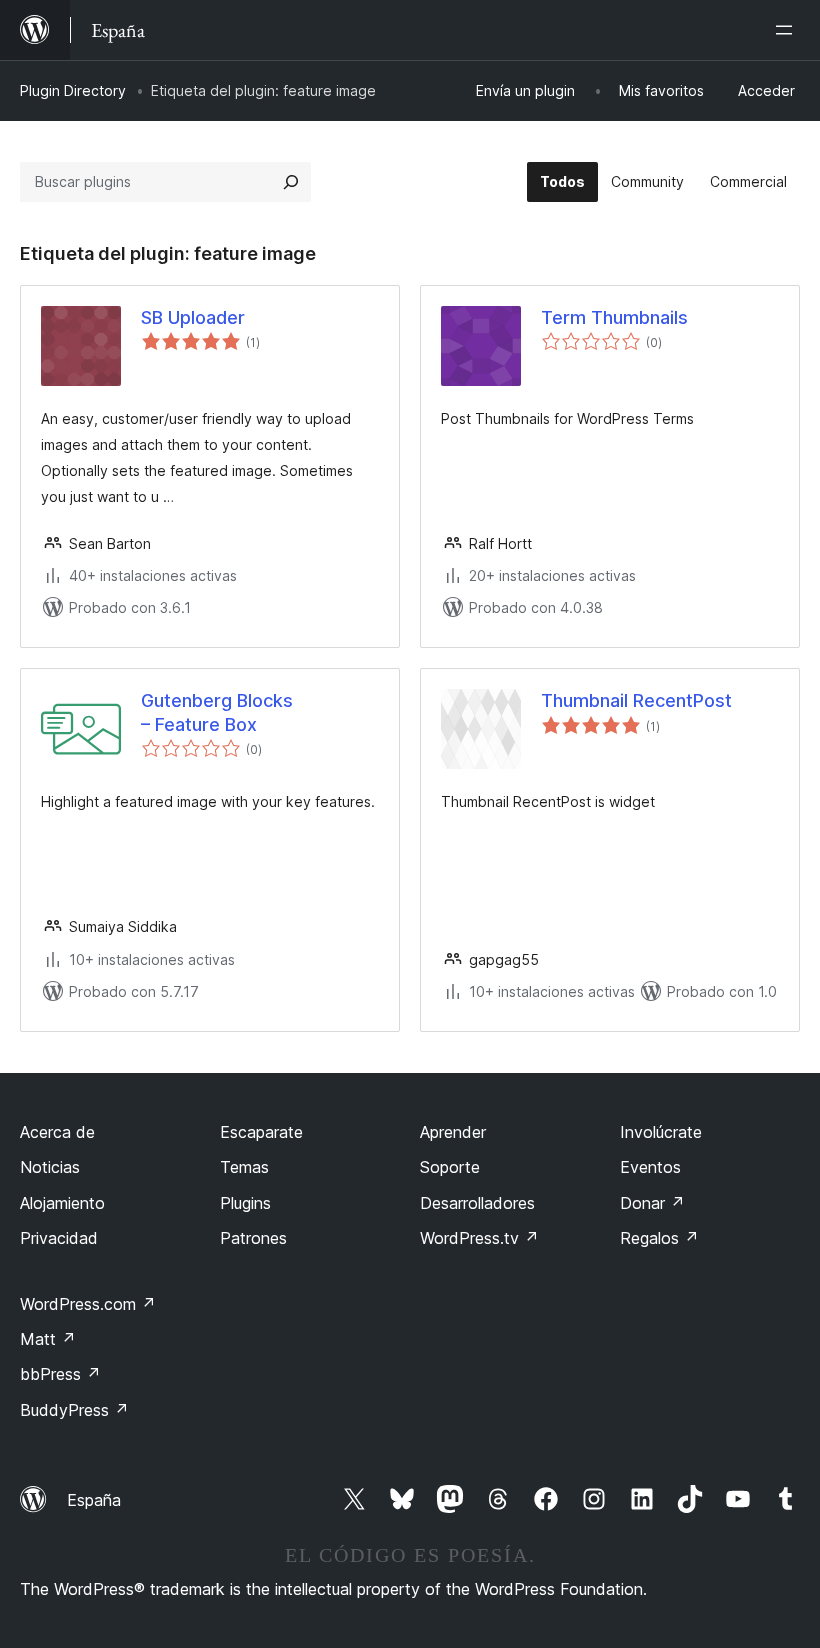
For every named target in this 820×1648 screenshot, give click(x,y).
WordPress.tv (479, 1238)
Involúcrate (661, 1132)
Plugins (245, 1203)
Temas (244, 1167)
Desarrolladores (477, 1203)
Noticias (50, 1167)
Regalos (659, 1238)
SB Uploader (193, 317)
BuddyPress (74, 1410)
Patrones (253, 1238)
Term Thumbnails (614, 317)
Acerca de (57, 1132)
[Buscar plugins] (291, 182)
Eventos (650, 1167)
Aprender (453, 1132)
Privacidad (59, 1238)
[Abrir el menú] (788, 30)
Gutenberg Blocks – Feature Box (217, 712)
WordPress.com (88, 1304)
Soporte (450, 1167)
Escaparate (261, 1132)
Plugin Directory (73, 90)
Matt (48, 1339)
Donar (652, 1203)
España (94, 1500)
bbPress (60, 1374)
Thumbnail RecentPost (636, 700)
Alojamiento (62, 1203)
